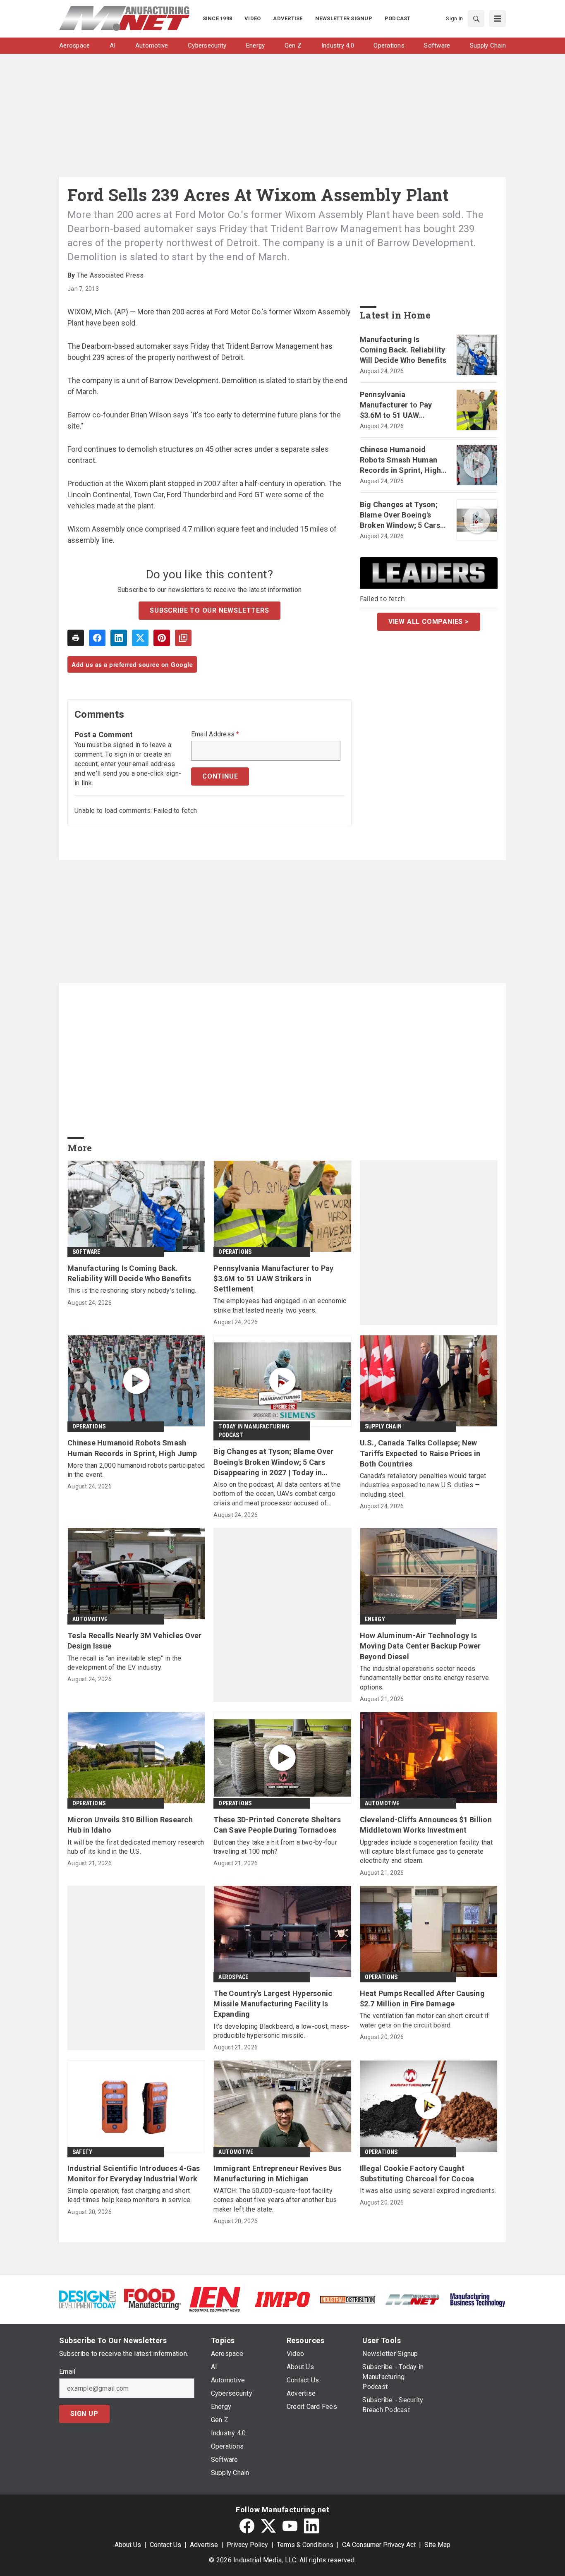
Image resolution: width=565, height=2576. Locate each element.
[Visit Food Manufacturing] (152, 2299)
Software (86, 1252)
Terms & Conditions (305, 2545)
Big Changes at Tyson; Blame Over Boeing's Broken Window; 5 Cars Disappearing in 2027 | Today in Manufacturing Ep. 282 (402, 515)
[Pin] (162, 638)
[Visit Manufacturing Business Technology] (478, 2299)
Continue (220, 776)
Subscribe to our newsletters (209, 610)
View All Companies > (429, 622)
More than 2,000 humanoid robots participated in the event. (136, 1470)
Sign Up (84, 2414)
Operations (235, 1252)
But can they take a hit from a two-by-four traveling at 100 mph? (275, 1847)
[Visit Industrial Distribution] (348, 2299)
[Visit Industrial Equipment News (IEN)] (215, 2299)
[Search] (476, 19)
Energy (375, 1619)
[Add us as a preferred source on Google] (183, 638)
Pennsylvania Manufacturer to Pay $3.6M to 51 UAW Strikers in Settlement (399, 405)
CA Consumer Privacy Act (379, 2545)
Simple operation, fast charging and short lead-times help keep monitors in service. (129, 2195)
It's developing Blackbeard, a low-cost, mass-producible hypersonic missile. (281, 2031)
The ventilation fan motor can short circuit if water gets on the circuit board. (425, 2020)
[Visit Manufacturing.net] (413, 2299)
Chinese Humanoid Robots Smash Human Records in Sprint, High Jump (401, 460)
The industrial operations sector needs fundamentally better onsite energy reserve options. (425, 1678)
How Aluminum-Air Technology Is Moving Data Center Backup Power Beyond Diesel (420, 1646)
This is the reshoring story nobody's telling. (132, 1290)
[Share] (97, 638)
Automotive (90, 1619)
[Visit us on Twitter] (268, 2526)
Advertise (204, 2545)
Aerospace (233, 1977)
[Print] (76, 638)
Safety (82, 2152)
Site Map (437, 2545)
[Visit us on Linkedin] (311, 2526)
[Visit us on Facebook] (247, 2526)
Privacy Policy (247, 2545)
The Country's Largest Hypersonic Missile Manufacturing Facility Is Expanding (273, 2004)
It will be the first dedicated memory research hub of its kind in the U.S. (136, 1847)
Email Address (215, 734)
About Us (128, 2545)
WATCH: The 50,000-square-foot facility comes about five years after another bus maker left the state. (275, 2200)
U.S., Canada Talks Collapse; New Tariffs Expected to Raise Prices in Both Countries (420, 1453)
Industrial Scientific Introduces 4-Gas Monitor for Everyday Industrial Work (134, 2173)
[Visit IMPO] (282, 2299)
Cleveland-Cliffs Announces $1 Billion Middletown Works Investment (426, 1825)
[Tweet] (140, 638)
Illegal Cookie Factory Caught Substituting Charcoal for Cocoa (417, 2173)
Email (67, 2372)
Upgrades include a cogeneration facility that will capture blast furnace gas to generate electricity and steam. (426, 1852)
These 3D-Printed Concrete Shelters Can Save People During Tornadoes (277, 1825)
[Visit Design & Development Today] (87, 2299)
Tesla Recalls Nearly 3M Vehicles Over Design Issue (134, 1641)
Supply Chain (383, 1426)
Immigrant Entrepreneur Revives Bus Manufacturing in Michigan (277, 2173)
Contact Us (165, 2545)
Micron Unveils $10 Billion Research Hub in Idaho (130, 1825)
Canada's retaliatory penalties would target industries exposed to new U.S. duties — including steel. (423, 1485)
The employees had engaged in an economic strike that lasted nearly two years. (280, 1305)
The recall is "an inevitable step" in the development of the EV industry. (124, 1663)
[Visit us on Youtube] (290, 2526)
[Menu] (498, 19)
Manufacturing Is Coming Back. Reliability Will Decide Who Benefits (403, 350)
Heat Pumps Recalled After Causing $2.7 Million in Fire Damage (422, 1998)
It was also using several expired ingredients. (428, 2191)
